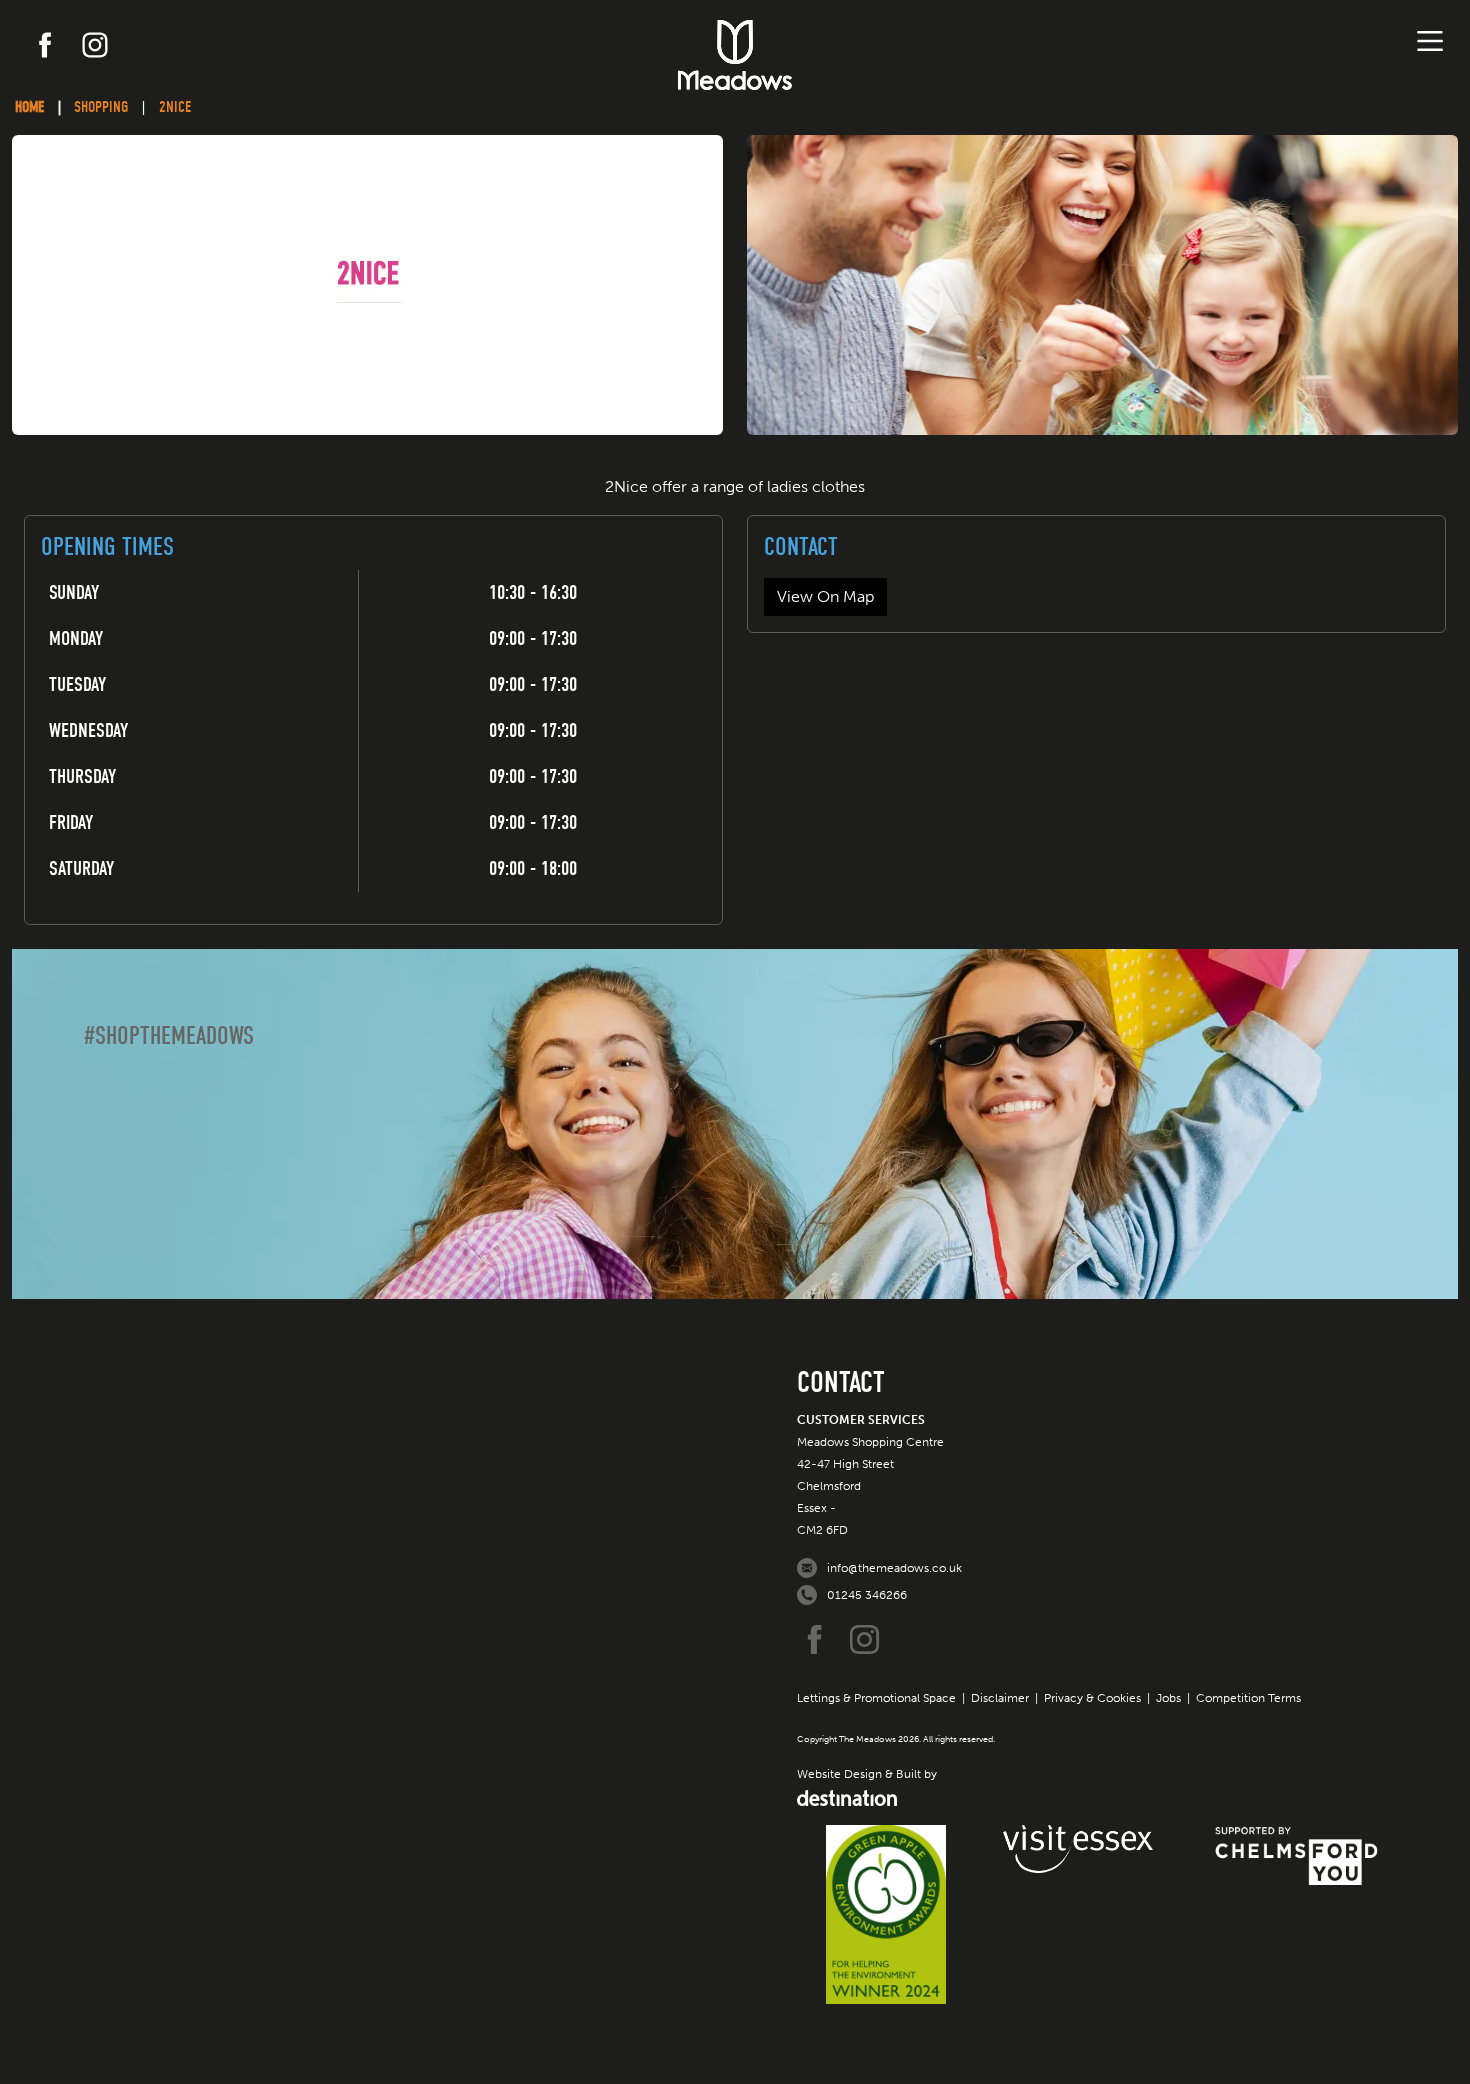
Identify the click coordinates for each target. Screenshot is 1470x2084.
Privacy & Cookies (1092, 1698)
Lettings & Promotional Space (876, 1698)
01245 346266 (867, 1595)
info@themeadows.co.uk (894, 1568)
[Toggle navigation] (1430, 41)
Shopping (101, 107)
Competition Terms (1248, 1698)
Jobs (1168, 1698)
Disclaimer (1000, 1698)
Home (29, 107)
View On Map (825, 596)
